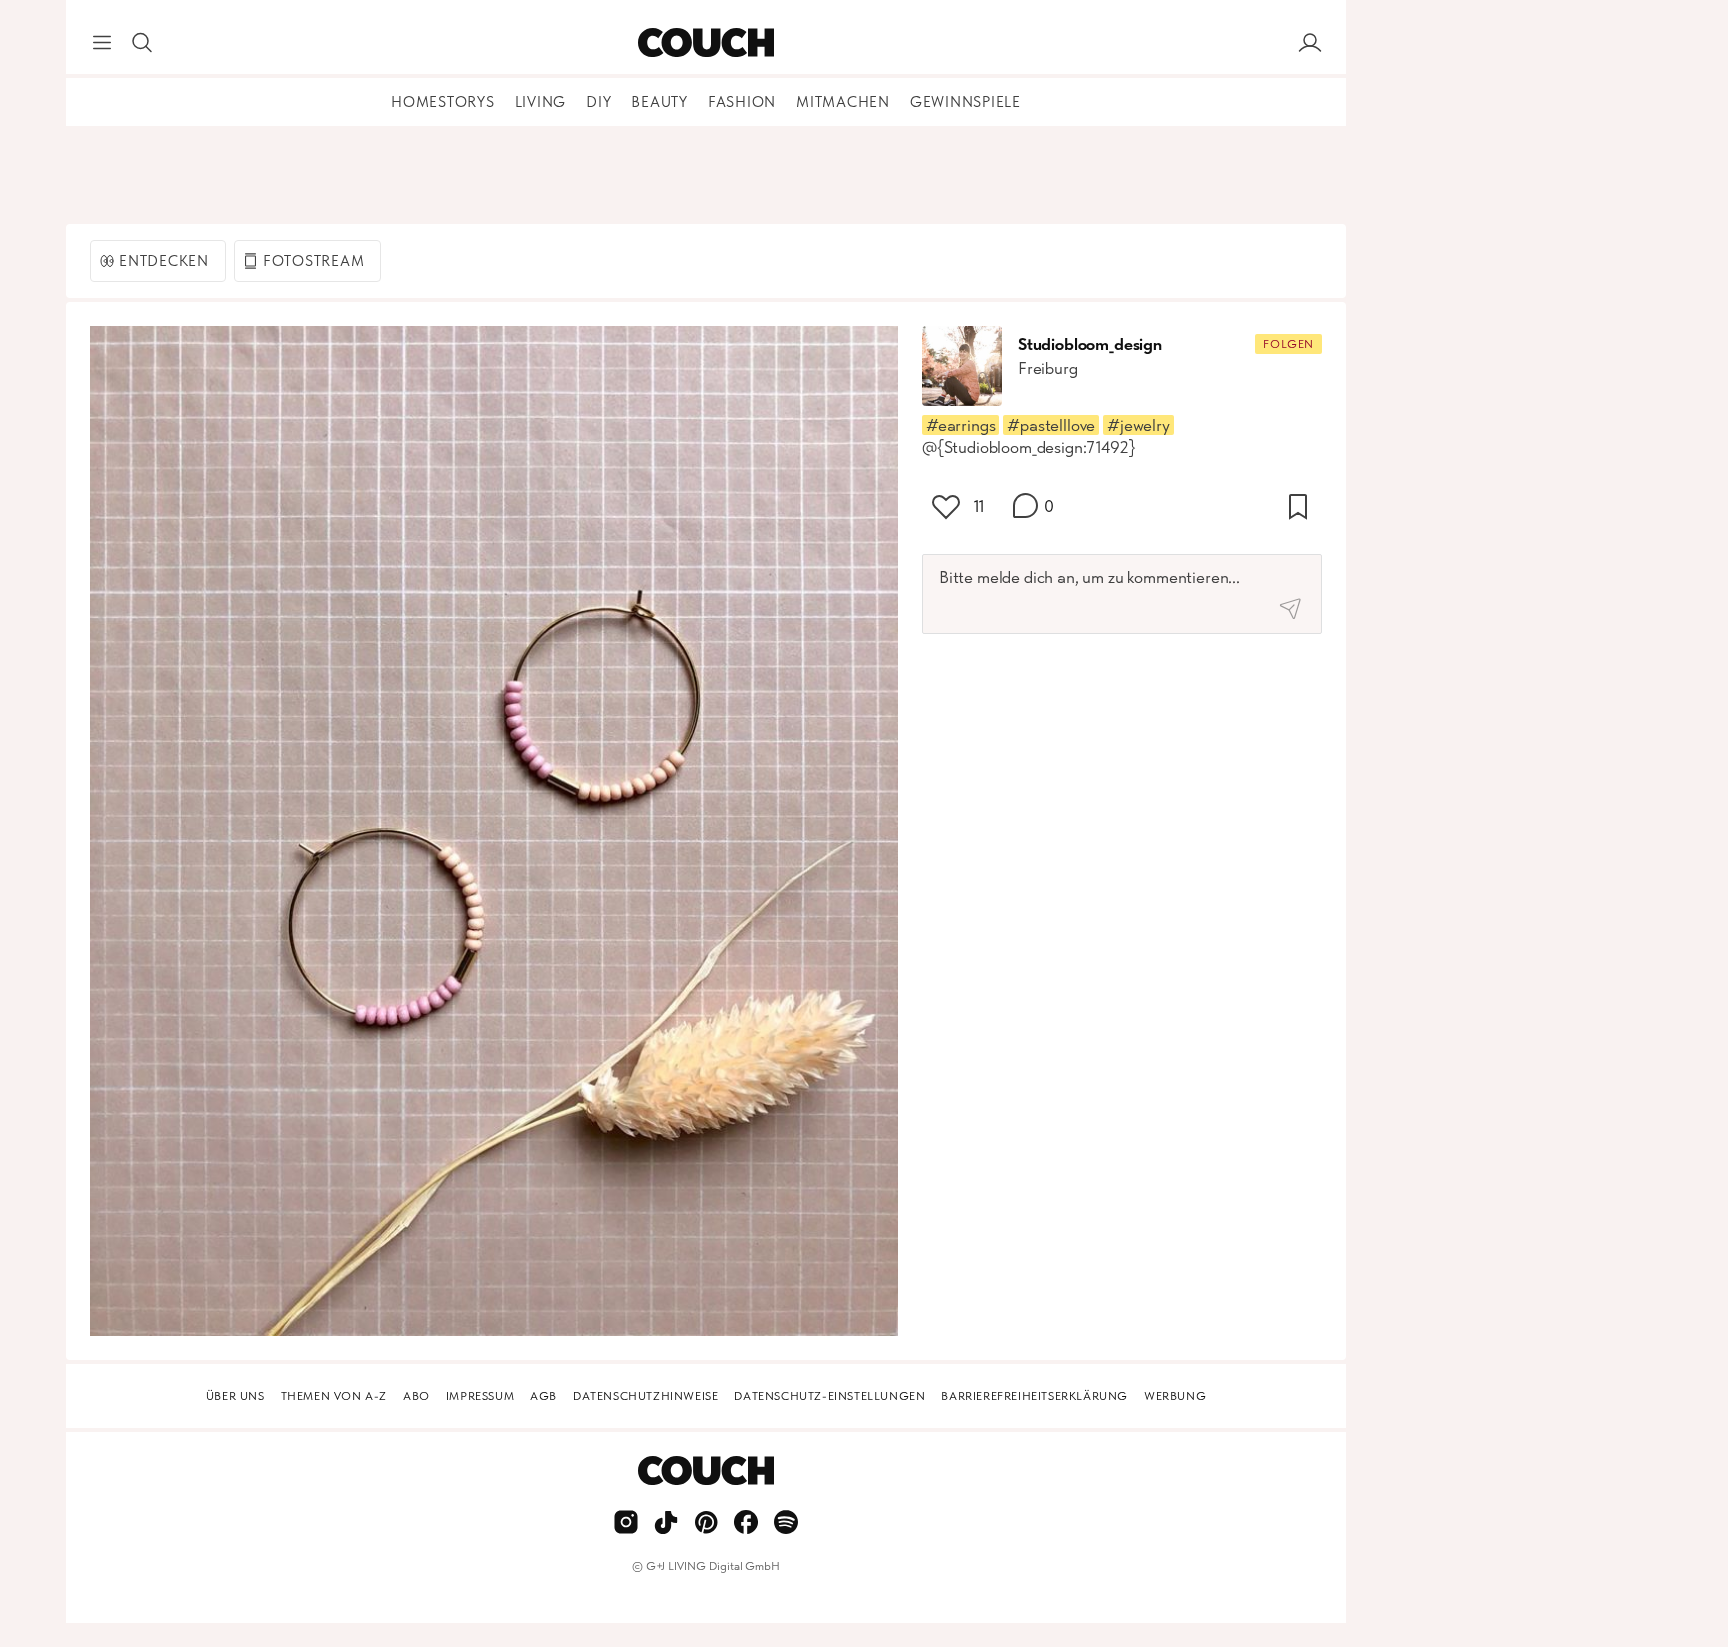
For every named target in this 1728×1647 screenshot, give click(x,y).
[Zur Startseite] (705, 43)
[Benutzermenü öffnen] (1310, 43)
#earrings (960, 425)
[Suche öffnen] (142, 43)
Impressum (480, 1396)
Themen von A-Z (334, 1396)
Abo (416, 1396)
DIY (598, 102)
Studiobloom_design (1090, 344)
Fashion (742, 102)
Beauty (659, 102)
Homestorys (443, 102)
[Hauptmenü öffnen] (102, 43)
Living (541, 102)
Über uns (235, 1396)
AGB (543, 1396)
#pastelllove (1051, 425)
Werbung (1175, 1396)
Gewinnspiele (965, 102)
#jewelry (1138, 425)
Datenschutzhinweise (645, 1396)
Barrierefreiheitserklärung (1034, 1396)
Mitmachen (843, 102)
